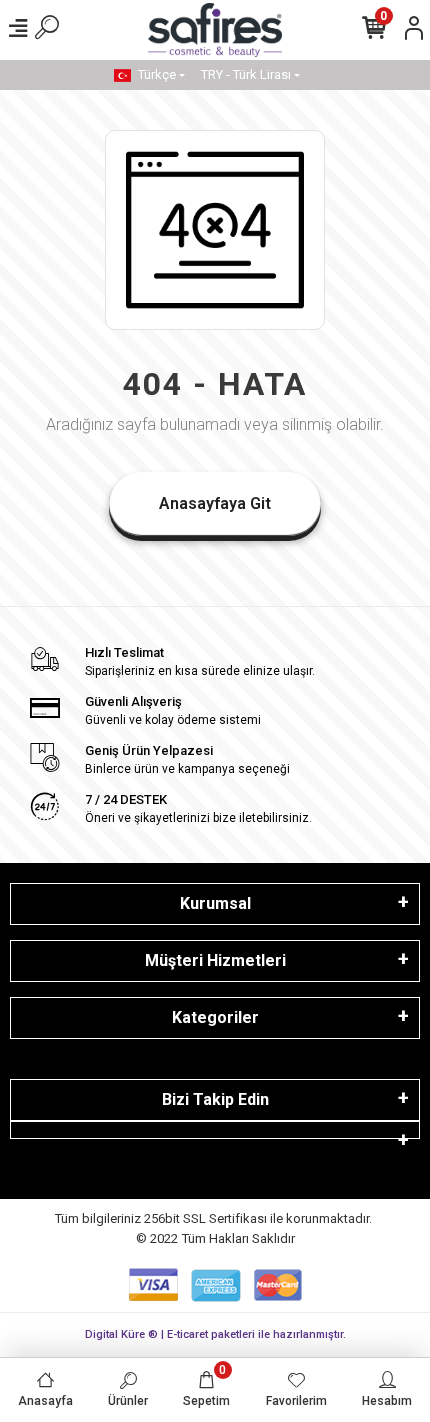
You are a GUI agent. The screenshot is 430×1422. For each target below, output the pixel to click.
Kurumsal (215, 903)
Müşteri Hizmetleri (215, 960)
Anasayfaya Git (215, 503)
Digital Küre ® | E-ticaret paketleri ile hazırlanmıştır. (215, 1334)
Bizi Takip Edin (215, 1099)
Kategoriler (215, 1017)
